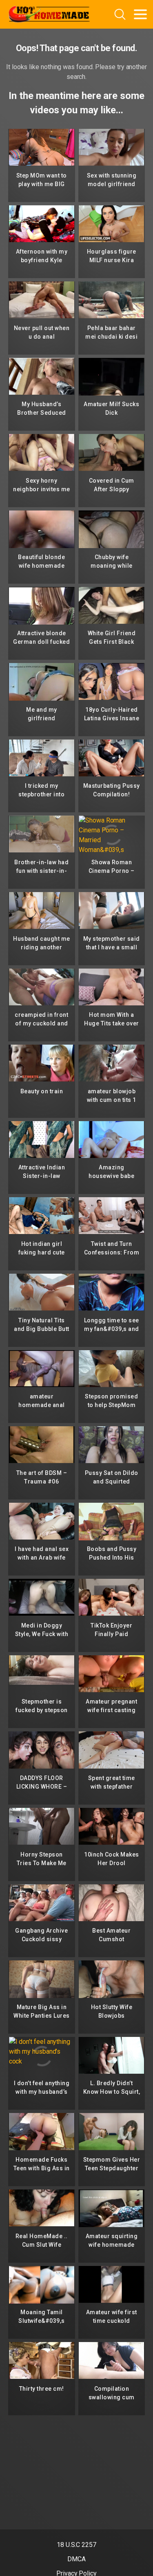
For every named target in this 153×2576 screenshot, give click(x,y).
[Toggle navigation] (140, 14)
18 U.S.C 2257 (76, 2545)
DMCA (76, 2559)
